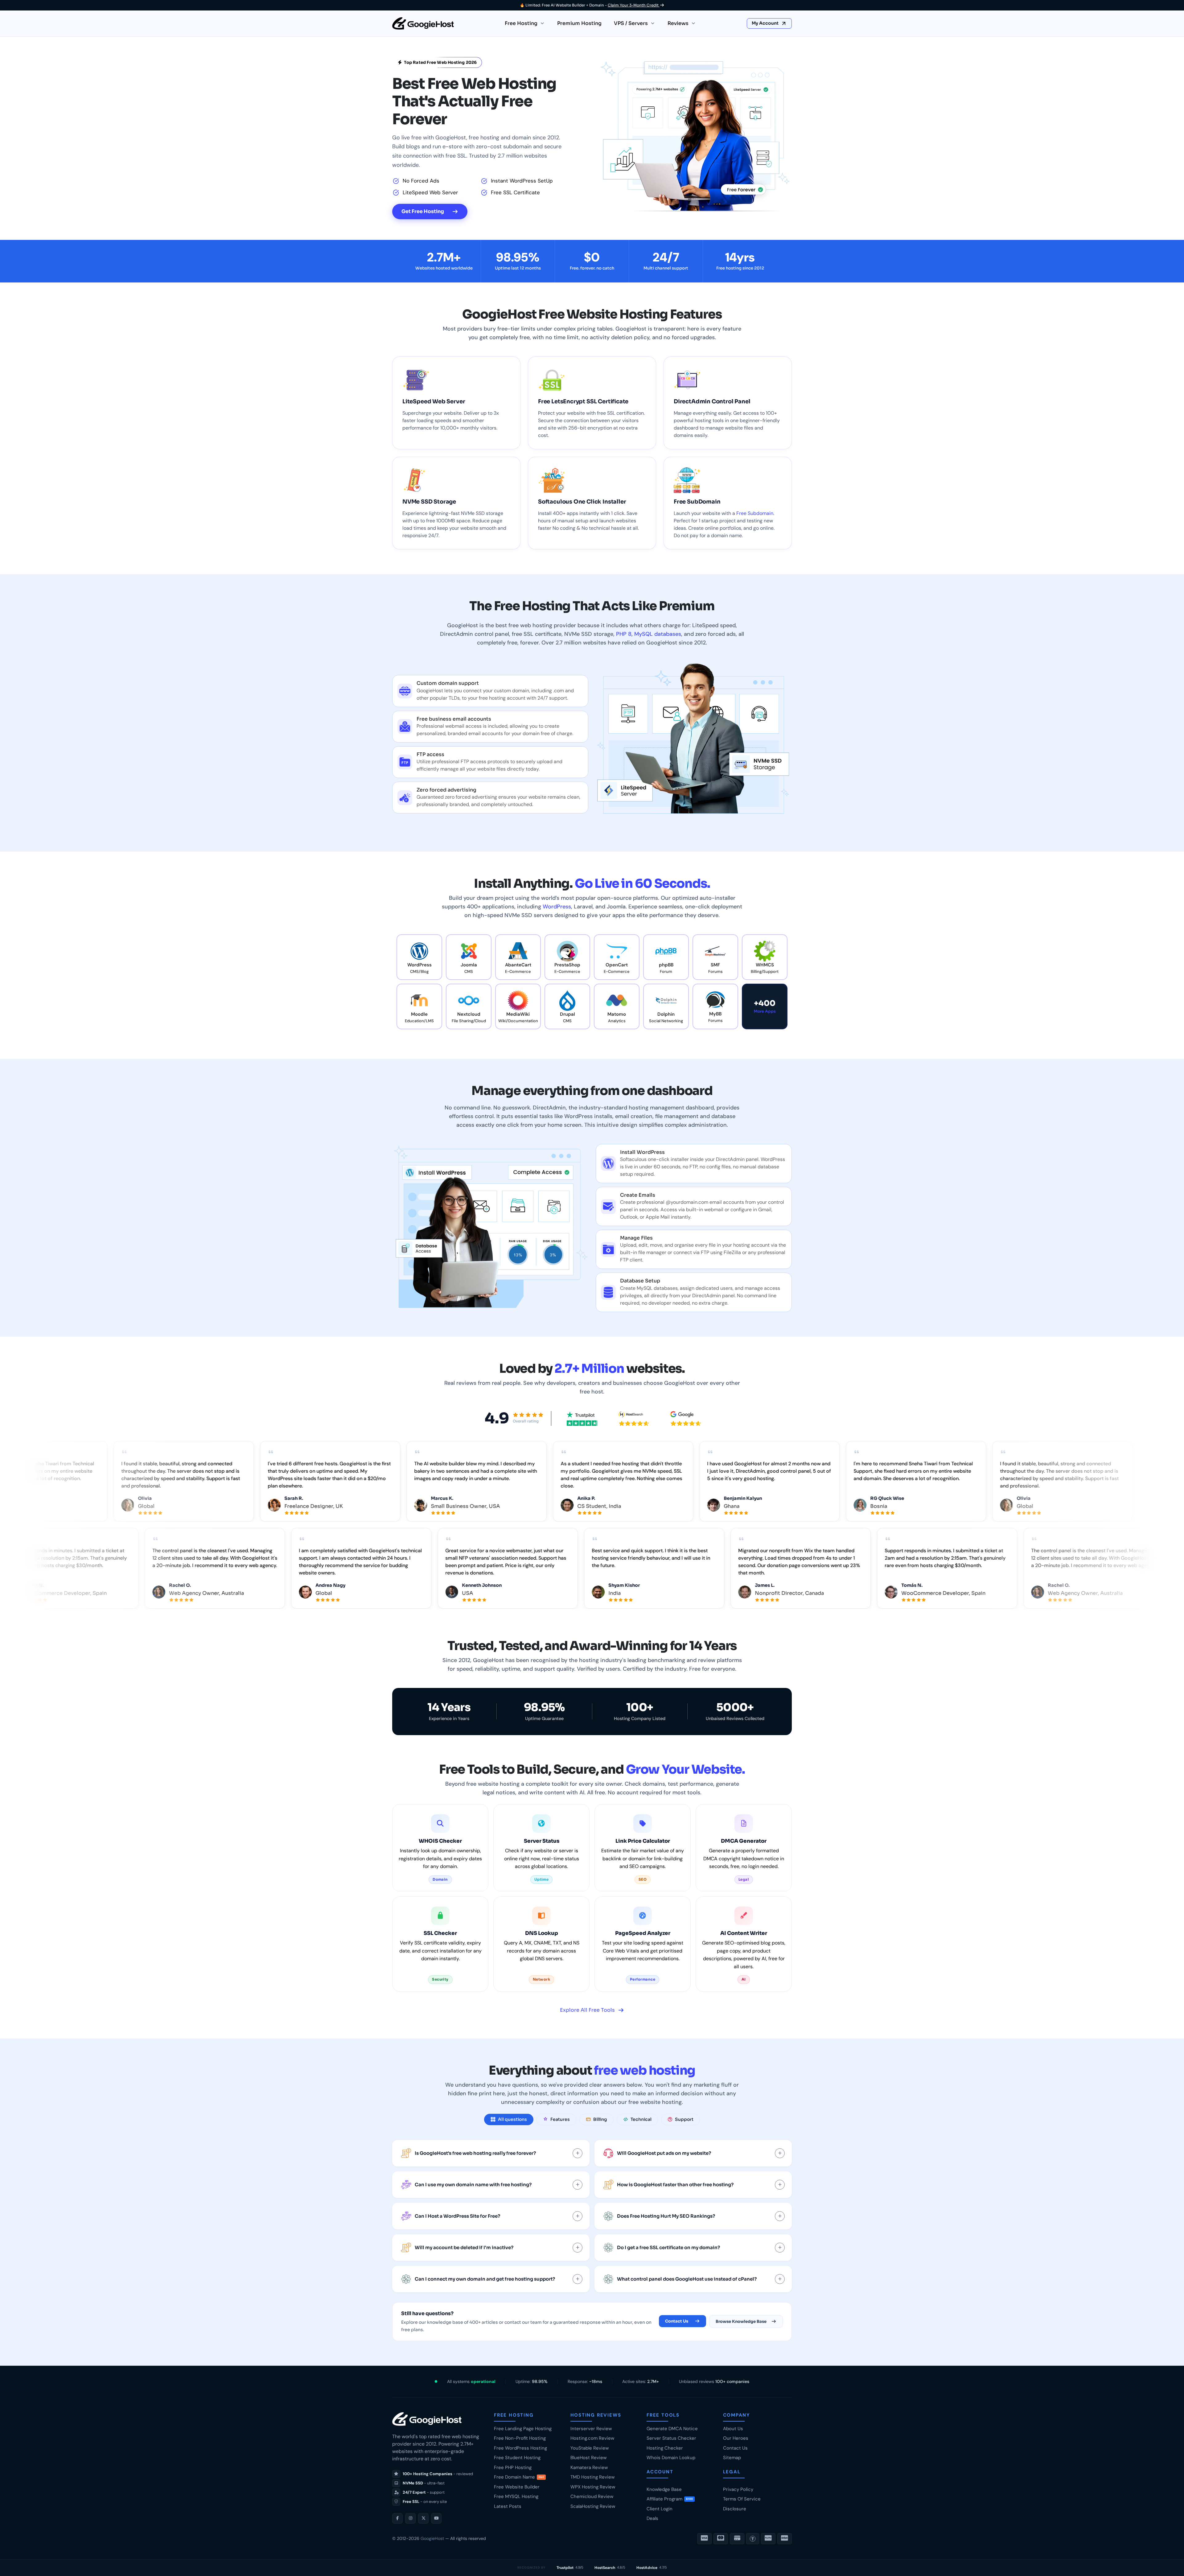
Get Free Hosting (423, 211)
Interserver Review (591, 2429)
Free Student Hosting (517, 2458)
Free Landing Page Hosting (523, 2429)
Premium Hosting (579, 23)
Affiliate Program (670, 2499)
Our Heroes (736, 2438)
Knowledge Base (664, 2489)
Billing (600, 2119)
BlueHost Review (588, 2458)
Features (560, 2119)
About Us (733, 2429)
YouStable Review (590, 2448)
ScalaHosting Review (593, 2506)
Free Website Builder (517, 2487)
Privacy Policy (738, 2489)
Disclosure (735, 2509)
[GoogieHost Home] (423, 23)
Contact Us (677, 2321)
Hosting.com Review (592, 2438)
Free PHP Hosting (513, 2467)
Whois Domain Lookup (671, 2458)
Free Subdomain (755, 513)
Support (684, 2119)
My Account (766, 23)
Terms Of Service (742, 2499)
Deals (652, 2518)
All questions (512, 2119)
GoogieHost (432, 2538)
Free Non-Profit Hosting (520, 2438)
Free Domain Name (519, 2477)
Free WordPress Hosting (520, 2448)
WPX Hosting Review (593, 2487)
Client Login (660, 2509)
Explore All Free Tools (587, 2010)
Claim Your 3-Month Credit (634, 5)
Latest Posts (508, 2506)
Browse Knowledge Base (741, 2321)
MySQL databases (658, 634)
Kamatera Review (589, 2467)
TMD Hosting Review (592, 2477)
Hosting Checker (665, 2448)
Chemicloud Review (592, 2496)
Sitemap (732, 2458)
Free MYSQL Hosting (516, 2496)
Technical (641, 2119)
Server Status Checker (671, 2438)
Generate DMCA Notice (672, 2429)
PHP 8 (624, 634)
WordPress (557, 907)
